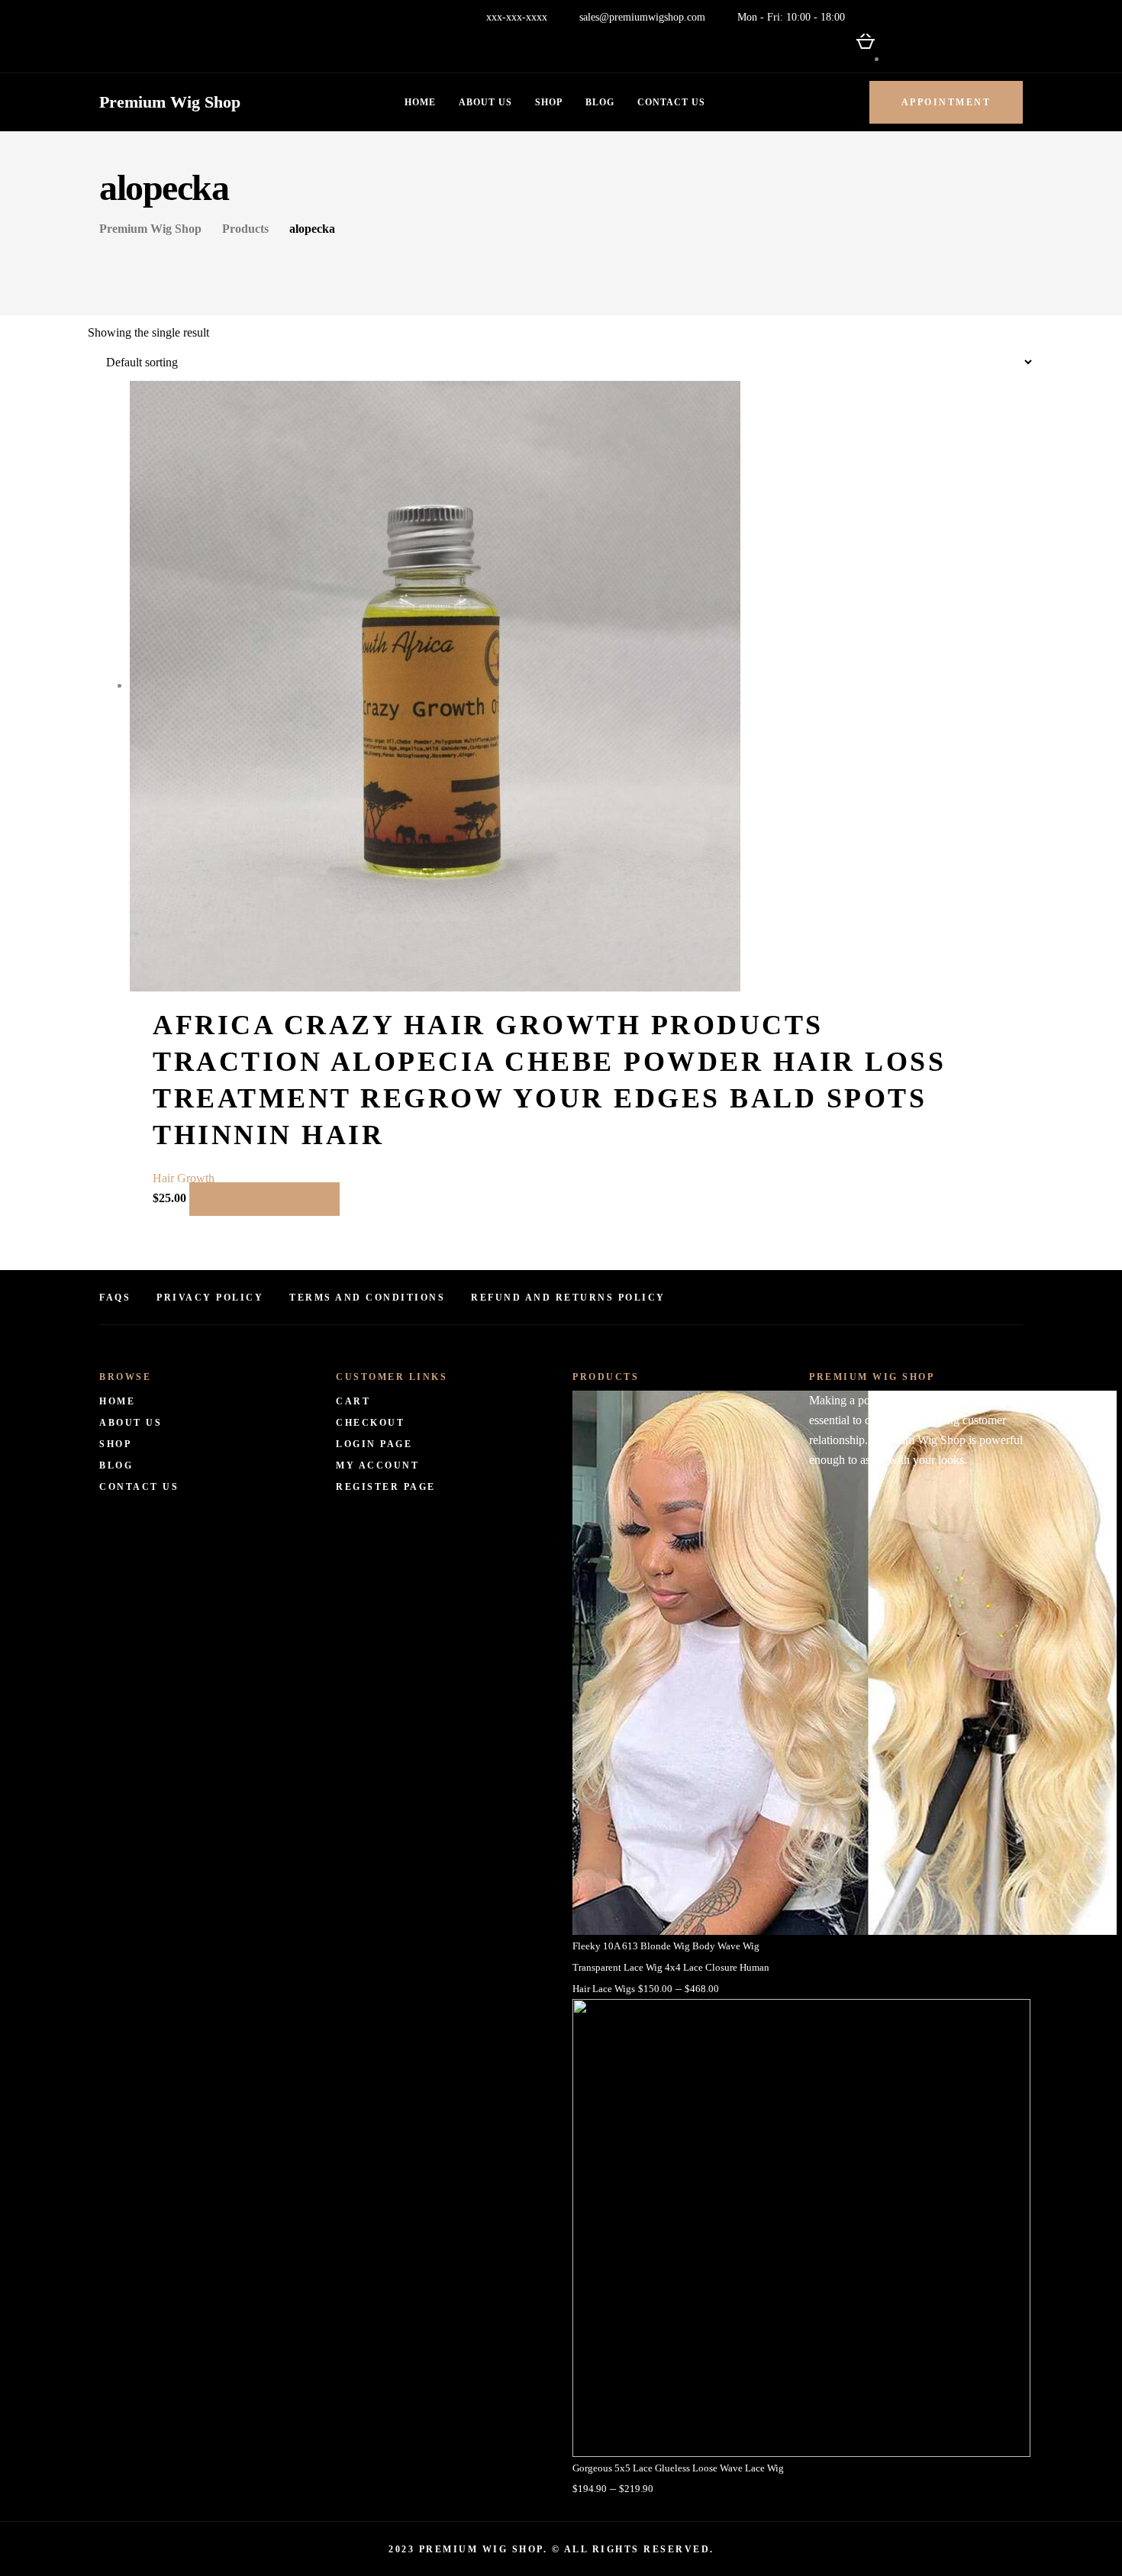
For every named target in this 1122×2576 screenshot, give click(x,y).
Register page (386, 1487)
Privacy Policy (210, 1298)
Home (420, 102)
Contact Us (671, 102)
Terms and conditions (367, 1298)
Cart (353, 1401)
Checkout (370, 1423)
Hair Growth (184, 1178)
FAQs (115, 1298)
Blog (600, 102)
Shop (549, 102)
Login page (374, 1444)
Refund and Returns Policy (568, 1298)
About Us (485, 102)
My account (377, 1465)
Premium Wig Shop (170, 102)
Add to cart (264, 1199)
